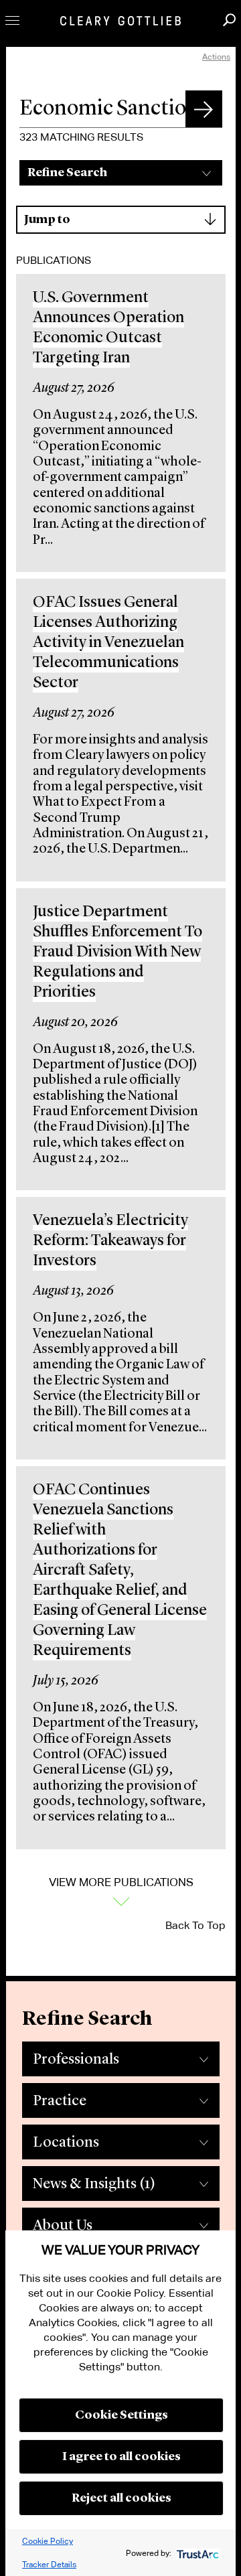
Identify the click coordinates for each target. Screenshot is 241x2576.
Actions (216, 57)
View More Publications (121, 1882)
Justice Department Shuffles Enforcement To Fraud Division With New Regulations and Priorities (117, 952)
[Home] (120, 21)
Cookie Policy (48, 2541)
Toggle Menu (12, 20)
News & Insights (94, 2184)
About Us (63, 2226)
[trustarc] (196, 2553)
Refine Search (67, 173)
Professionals (76, 2060)
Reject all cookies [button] (122, 2498)
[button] (204, 109)
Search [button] (229, 20)
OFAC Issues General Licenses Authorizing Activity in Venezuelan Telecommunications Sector (108, 643)
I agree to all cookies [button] (122, 2457)
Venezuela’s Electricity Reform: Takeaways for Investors (110, 1241)
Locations (66, 2143)
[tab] (121, 2056)
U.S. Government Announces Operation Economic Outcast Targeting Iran (108, 328)
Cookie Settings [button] (122, 2415)
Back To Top (195, 1925)
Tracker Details (49, 2564)
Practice (60, 2101)
